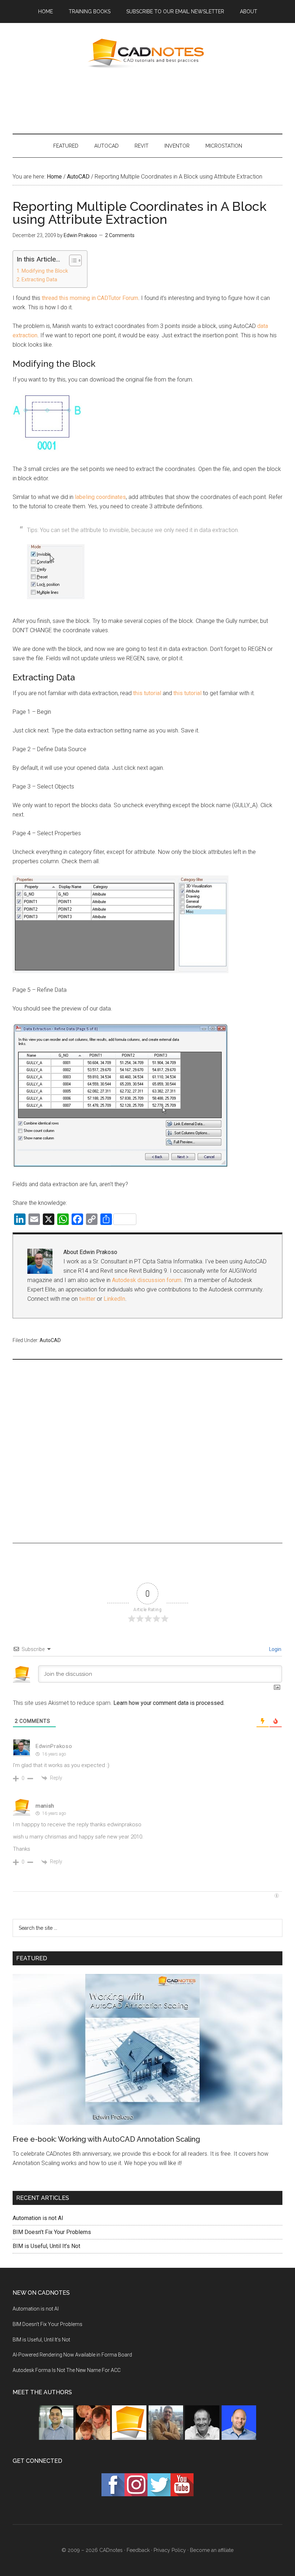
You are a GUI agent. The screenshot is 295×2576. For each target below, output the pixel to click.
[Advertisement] (147, 100)
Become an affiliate (212, 2550)
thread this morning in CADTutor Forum (90, 298)
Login (275, 1649)
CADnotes (147, 54)
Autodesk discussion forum (147, 1280)
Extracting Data (39, 280)
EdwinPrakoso (54, 1746)
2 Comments (120, 235)
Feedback (138, 2550)
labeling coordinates (100, 497)
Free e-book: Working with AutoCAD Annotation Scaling (106, 2139)
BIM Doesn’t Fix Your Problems (52, 2232)
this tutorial (147, 693)
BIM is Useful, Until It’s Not (46, 2246)
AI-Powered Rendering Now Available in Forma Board (72, 2355)
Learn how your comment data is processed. (169, 1703)
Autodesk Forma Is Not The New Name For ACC (67, 2370)
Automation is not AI (38, 2218)
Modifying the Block (45, 271)
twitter (87, 1299)
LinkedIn (114, 1299)
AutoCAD (50, 1340)
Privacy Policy (170, 2550)
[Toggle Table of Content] (72, 260)
